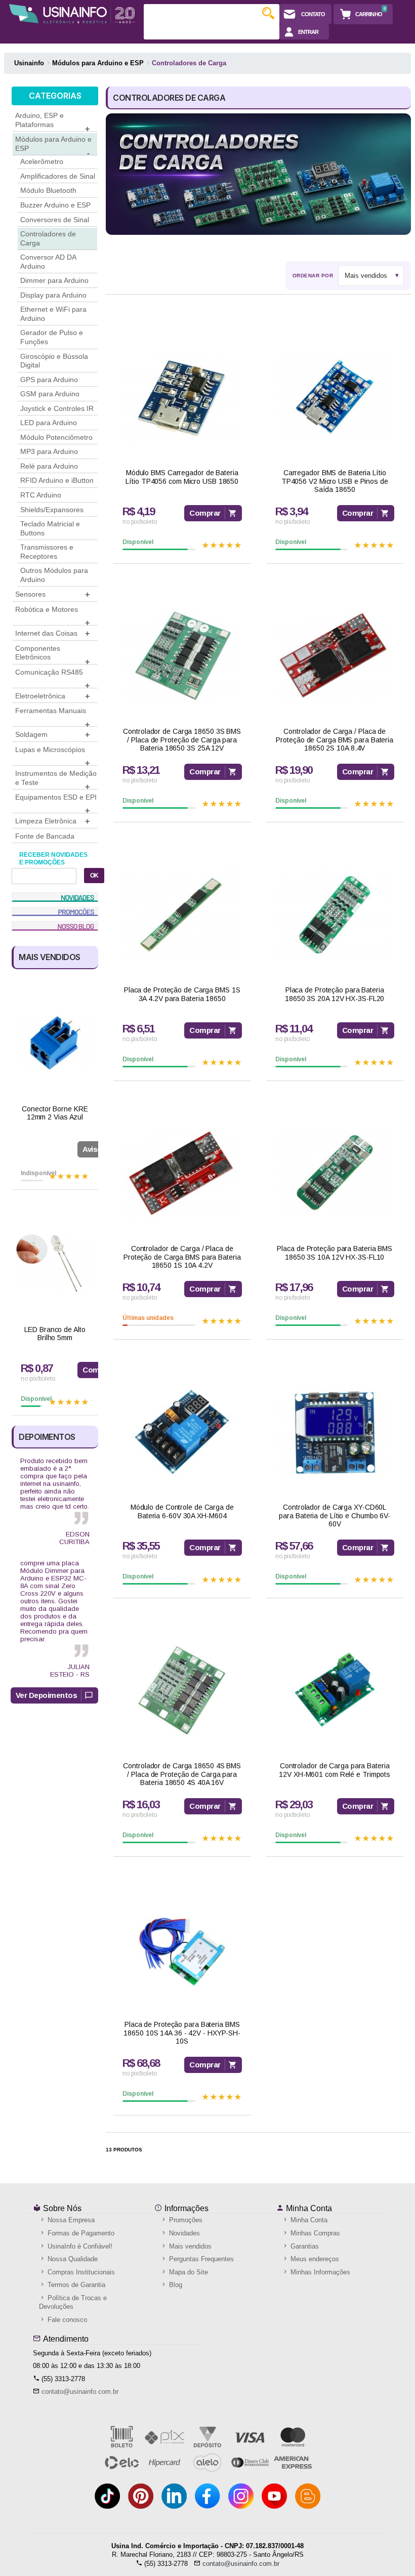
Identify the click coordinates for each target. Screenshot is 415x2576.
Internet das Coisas (52, 633)
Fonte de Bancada (45, 836)
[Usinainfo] (72, 14)
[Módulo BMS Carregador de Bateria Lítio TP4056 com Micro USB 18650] (182, 398)
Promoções (185, 2220)
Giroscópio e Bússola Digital (54, 361)
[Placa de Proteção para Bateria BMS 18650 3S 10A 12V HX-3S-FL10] (335, 1173)
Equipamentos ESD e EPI (56, 803)
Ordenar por (313, 276)
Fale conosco (66, 2320)
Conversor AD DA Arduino (48, 262)
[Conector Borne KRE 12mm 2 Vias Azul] (55, 1043)
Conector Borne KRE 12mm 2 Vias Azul (55, 1113)
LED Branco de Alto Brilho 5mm (55, 1334)
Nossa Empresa (70, 2220)
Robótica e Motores (52, 615)
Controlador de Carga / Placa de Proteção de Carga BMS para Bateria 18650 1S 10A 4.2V (182, 1257)
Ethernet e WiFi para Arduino (53, 314)
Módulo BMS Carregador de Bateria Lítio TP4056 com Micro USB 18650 (182, 477)
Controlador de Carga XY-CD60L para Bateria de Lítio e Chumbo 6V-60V (335, 1516)
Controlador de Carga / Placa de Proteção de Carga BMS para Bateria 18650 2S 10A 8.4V (335, 740)
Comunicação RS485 (52, 678)
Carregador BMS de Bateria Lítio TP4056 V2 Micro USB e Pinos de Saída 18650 (335, 481)
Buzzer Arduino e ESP (55, 205)
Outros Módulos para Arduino (54, 575)
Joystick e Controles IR (57, 408)
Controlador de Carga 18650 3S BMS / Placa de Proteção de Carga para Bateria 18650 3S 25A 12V (182, 740)
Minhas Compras (314, 2233)
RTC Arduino (41, 495)
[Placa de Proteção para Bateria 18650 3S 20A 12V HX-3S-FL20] (335, 915)
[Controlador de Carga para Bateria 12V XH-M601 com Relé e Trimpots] (335, 1691)
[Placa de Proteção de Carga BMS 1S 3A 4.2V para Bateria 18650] (182, 915)
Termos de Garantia (75, 2285)
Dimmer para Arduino (54, 280)
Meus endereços (314, 2259)
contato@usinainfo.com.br (80, 2392)
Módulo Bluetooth (48, 190)
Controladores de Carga (48, 238)
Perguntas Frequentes (200, 2259)
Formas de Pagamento (80, 2233)
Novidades (183, 2233)
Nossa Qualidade (72, 2259)
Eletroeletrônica (52, 696)
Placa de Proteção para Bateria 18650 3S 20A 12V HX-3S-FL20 (335, 994)
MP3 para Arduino (49, 451)
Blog (175, 2285)
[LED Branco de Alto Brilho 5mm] (55, 1263)
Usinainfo (29, 63)
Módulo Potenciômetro (56, 437)
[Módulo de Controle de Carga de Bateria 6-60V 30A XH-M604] (182, 1432)
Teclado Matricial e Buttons (50, 528)
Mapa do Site (188, 2272)
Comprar (205, 513)
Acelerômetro (42, 161)
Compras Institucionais (80, 2272)
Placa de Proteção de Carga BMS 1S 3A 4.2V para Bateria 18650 (182, 994)
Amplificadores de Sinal (58, 176)
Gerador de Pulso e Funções (52, 337)
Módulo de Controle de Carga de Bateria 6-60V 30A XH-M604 (182, 1511)
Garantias (304, 2246)
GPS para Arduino (49, 380)
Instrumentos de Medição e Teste (56, 779)
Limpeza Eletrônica (52, 821)
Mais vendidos (189, 2246)
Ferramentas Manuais (52, 717)
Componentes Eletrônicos (52, 654)
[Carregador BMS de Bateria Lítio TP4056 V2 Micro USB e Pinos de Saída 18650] (335, 398)
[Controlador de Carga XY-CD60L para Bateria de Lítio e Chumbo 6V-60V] (335, 1432)
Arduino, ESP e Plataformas (52, 121)
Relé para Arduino (49, 466)
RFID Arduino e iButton (57, 480)
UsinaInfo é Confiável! (79, 2246)
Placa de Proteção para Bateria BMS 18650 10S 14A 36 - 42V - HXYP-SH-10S (182, 2033)
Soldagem (52, 735)
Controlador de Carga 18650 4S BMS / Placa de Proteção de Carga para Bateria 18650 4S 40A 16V (182, 1774)
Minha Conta (308, 2208)
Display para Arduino (53, 295)
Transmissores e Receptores (47, 552)
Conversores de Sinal (55, 220)
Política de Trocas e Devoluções (73, 2302)
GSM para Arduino (50, 394)
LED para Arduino (49, 423)
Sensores (52, 594)
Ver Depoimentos (47, 1695)
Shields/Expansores (52, 510)
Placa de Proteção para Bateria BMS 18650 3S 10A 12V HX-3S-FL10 (335, 1253)
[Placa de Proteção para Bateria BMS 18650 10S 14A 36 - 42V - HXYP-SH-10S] (182, 1949)
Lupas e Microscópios (52, 756)
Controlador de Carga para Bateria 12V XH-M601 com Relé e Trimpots (335, 1770)
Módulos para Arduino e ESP (53, 145)
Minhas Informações (319, 2272)
